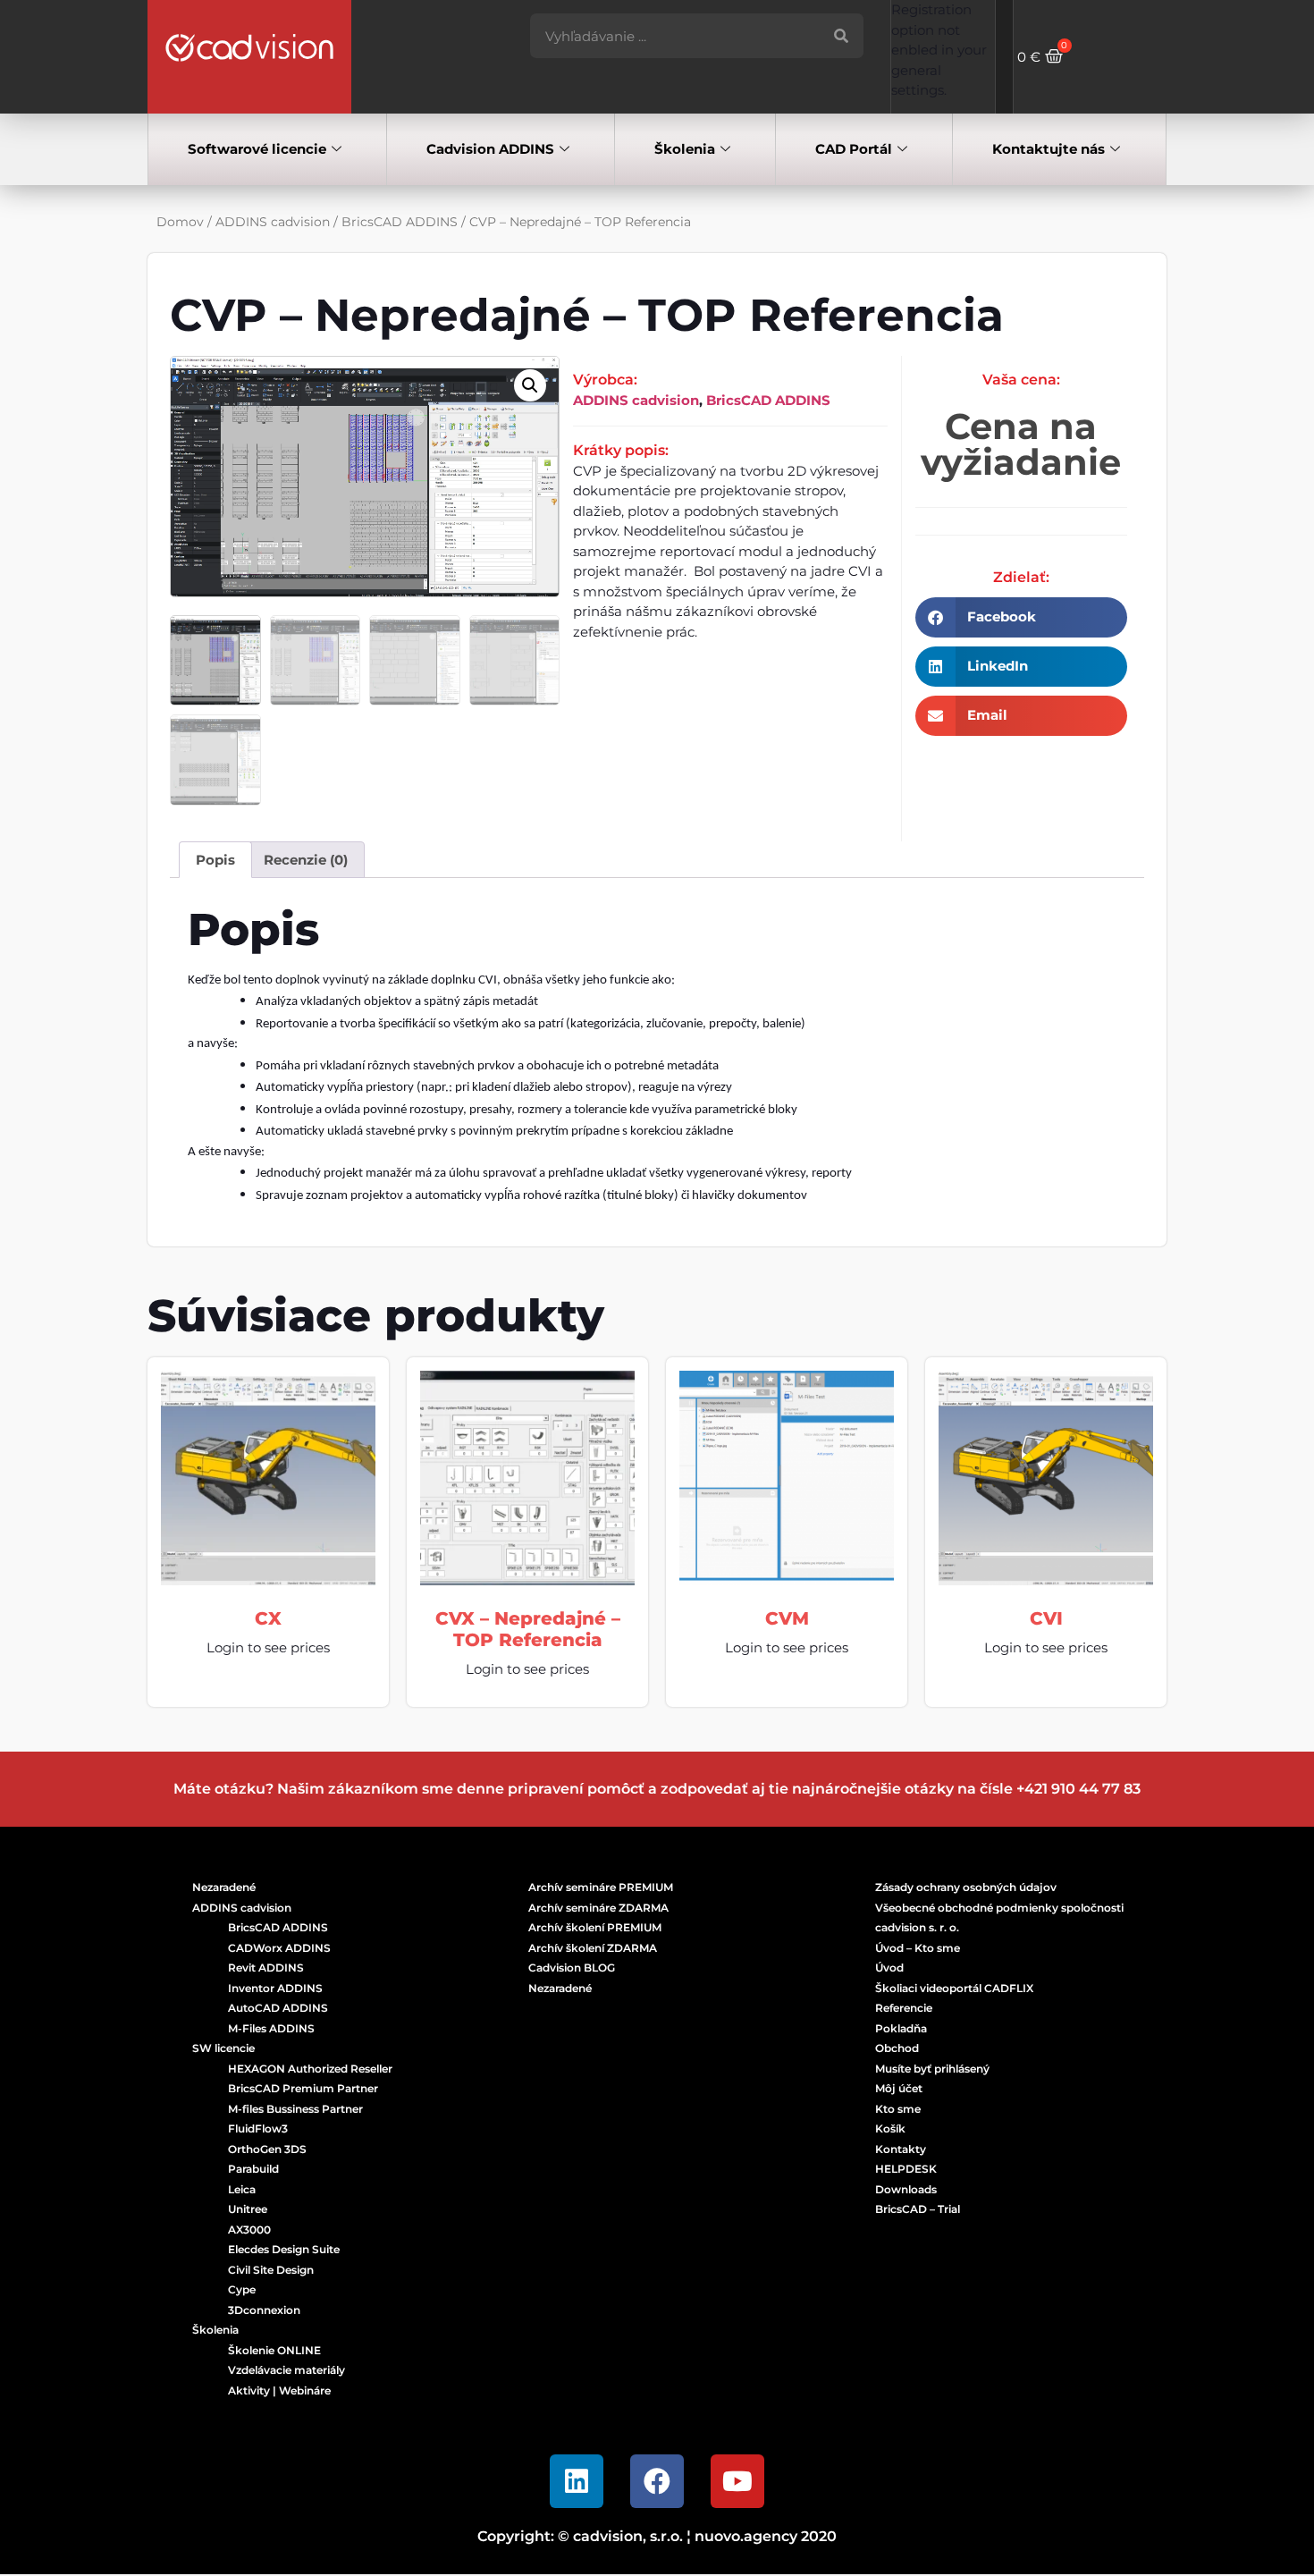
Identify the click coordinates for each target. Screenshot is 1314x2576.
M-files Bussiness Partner (295, 2109)
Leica (242, 2189)
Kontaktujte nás (1049, 149)
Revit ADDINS (266, 1968)
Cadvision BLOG (572, 1968)
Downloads (906, 2189)
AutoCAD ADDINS (278, 2008)
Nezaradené (224, 1887)
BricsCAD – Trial (918, 2209)
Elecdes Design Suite (284, 2249)
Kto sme (898, 2109)
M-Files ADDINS (271, 2028)
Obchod (897, 2048)
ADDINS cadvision (273, 222)
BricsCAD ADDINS (400, 222)
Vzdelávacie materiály (286, 2370)
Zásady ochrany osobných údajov (966, 1887)
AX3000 (249, 2230)
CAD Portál (854, 149)
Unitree (248, 2209)
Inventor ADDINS (275, 1988)
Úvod (889, 1968)
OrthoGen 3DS (267, 2149)
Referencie (904, 2008)
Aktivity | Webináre (279, 2390)
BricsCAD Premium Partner (303, 2088)
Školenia (685, 149)
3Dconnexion (264, 2310)
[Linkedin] (577, 2481)
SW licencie (223, 2048)
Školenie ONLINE (274, 2350)
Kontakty (901, 2149)
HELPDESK (906, 2169)
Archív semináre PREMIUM (601, 1887)
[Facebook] (657, 2481)
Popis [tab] (215, 860)
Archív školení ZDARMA (593, 1948)
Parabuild (253, 2169)
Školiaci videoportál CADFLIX (954, 1988)
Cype (242, 2289)
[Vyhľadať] (841, 36)
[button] (530, 385)
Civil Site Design (271, 2270)
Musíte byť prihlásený (932, 2069)
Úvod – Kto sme (918, 1948)
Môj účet (899, 2088)
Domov (180, 222)
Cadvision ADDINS (490, 149)
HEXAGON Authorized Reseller (310, 2069)
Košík (890, 2128)
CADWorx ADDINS (279, 1948)
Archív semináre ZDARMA (598, 1908)
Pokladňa (901, 2028)
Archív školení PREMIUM (595, 1927)
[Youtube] (737, 2481)
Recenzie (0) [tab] (306, 860)
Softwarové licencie (257, 149)
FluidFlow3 (258, 2128)
